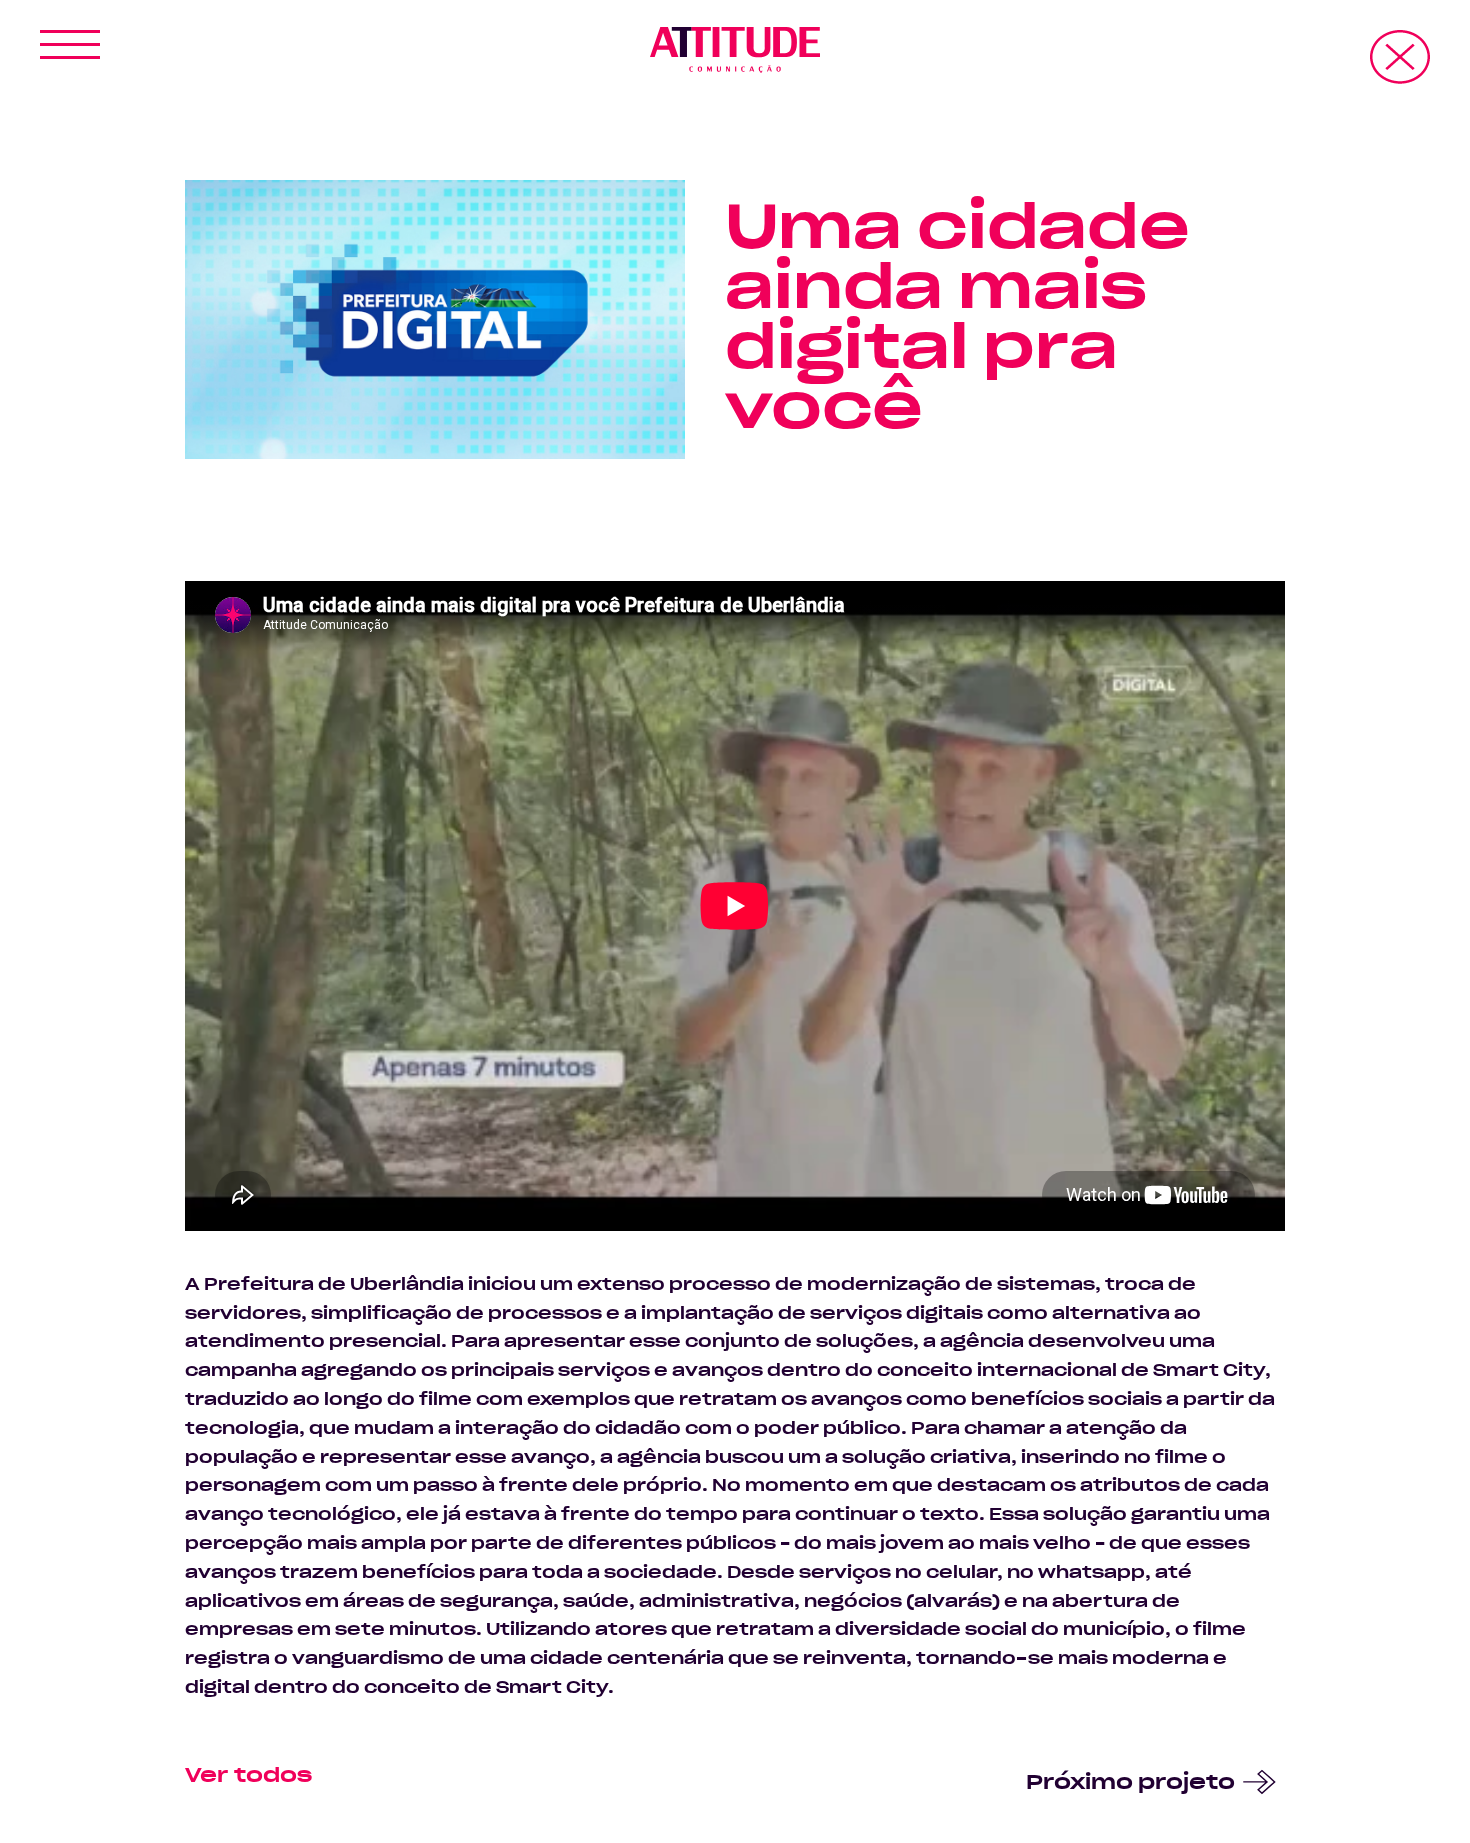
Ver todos (248, 1776)
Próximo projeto (1130, 1783)
